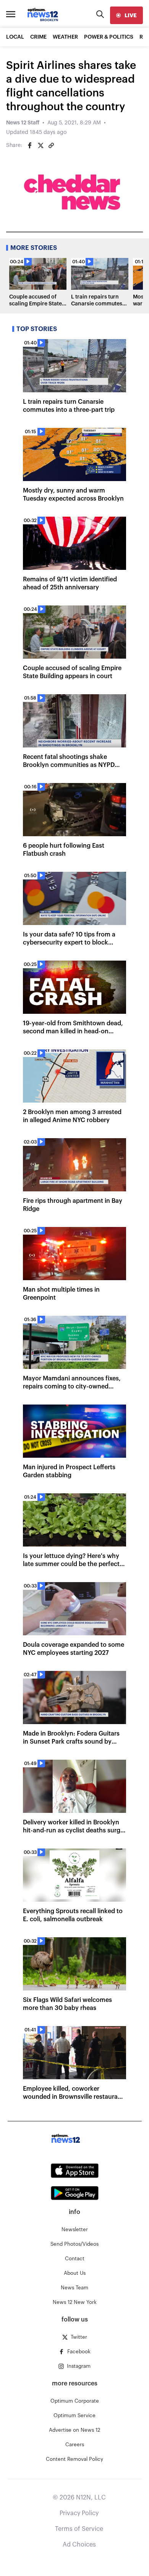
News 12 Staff (23, 123)
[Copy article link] (51, 145)
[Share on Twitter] (40, 145)
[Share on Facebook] (30, 145)
